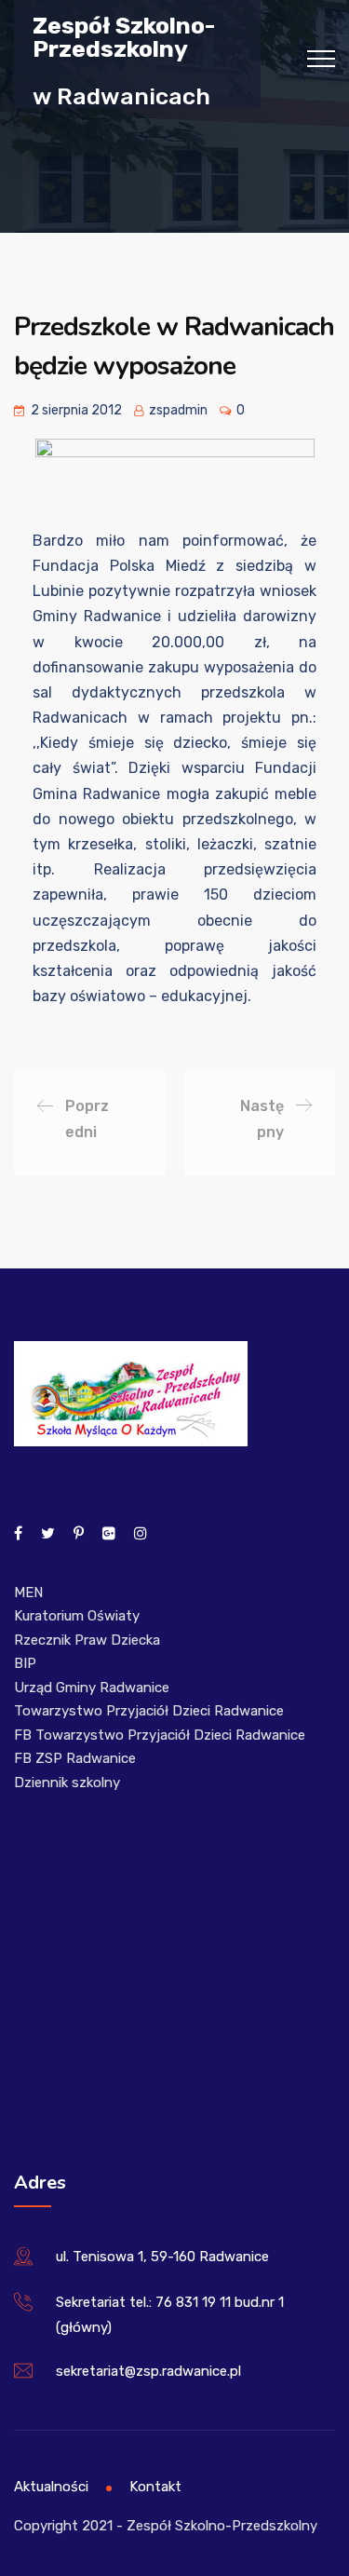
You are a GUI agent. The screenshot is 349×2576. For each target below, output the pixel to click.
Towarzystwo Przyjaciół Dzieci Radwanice (149, 1711)
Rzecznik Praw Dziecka (87, 1640)
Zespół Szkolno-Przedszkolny (124, 36)
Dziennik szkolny (67, 1783)
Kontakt (155, 2487)
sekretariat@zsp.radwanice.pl (148, 2371)
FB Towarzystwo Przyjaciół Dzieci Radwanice (160, 1735)
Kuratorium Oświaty (77, 1616)
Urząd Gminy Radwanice (92, 1688)
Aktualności (51, 2487)
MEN (28, 1593)
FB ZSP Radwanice (75, 1758)
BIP (25, 1663)
